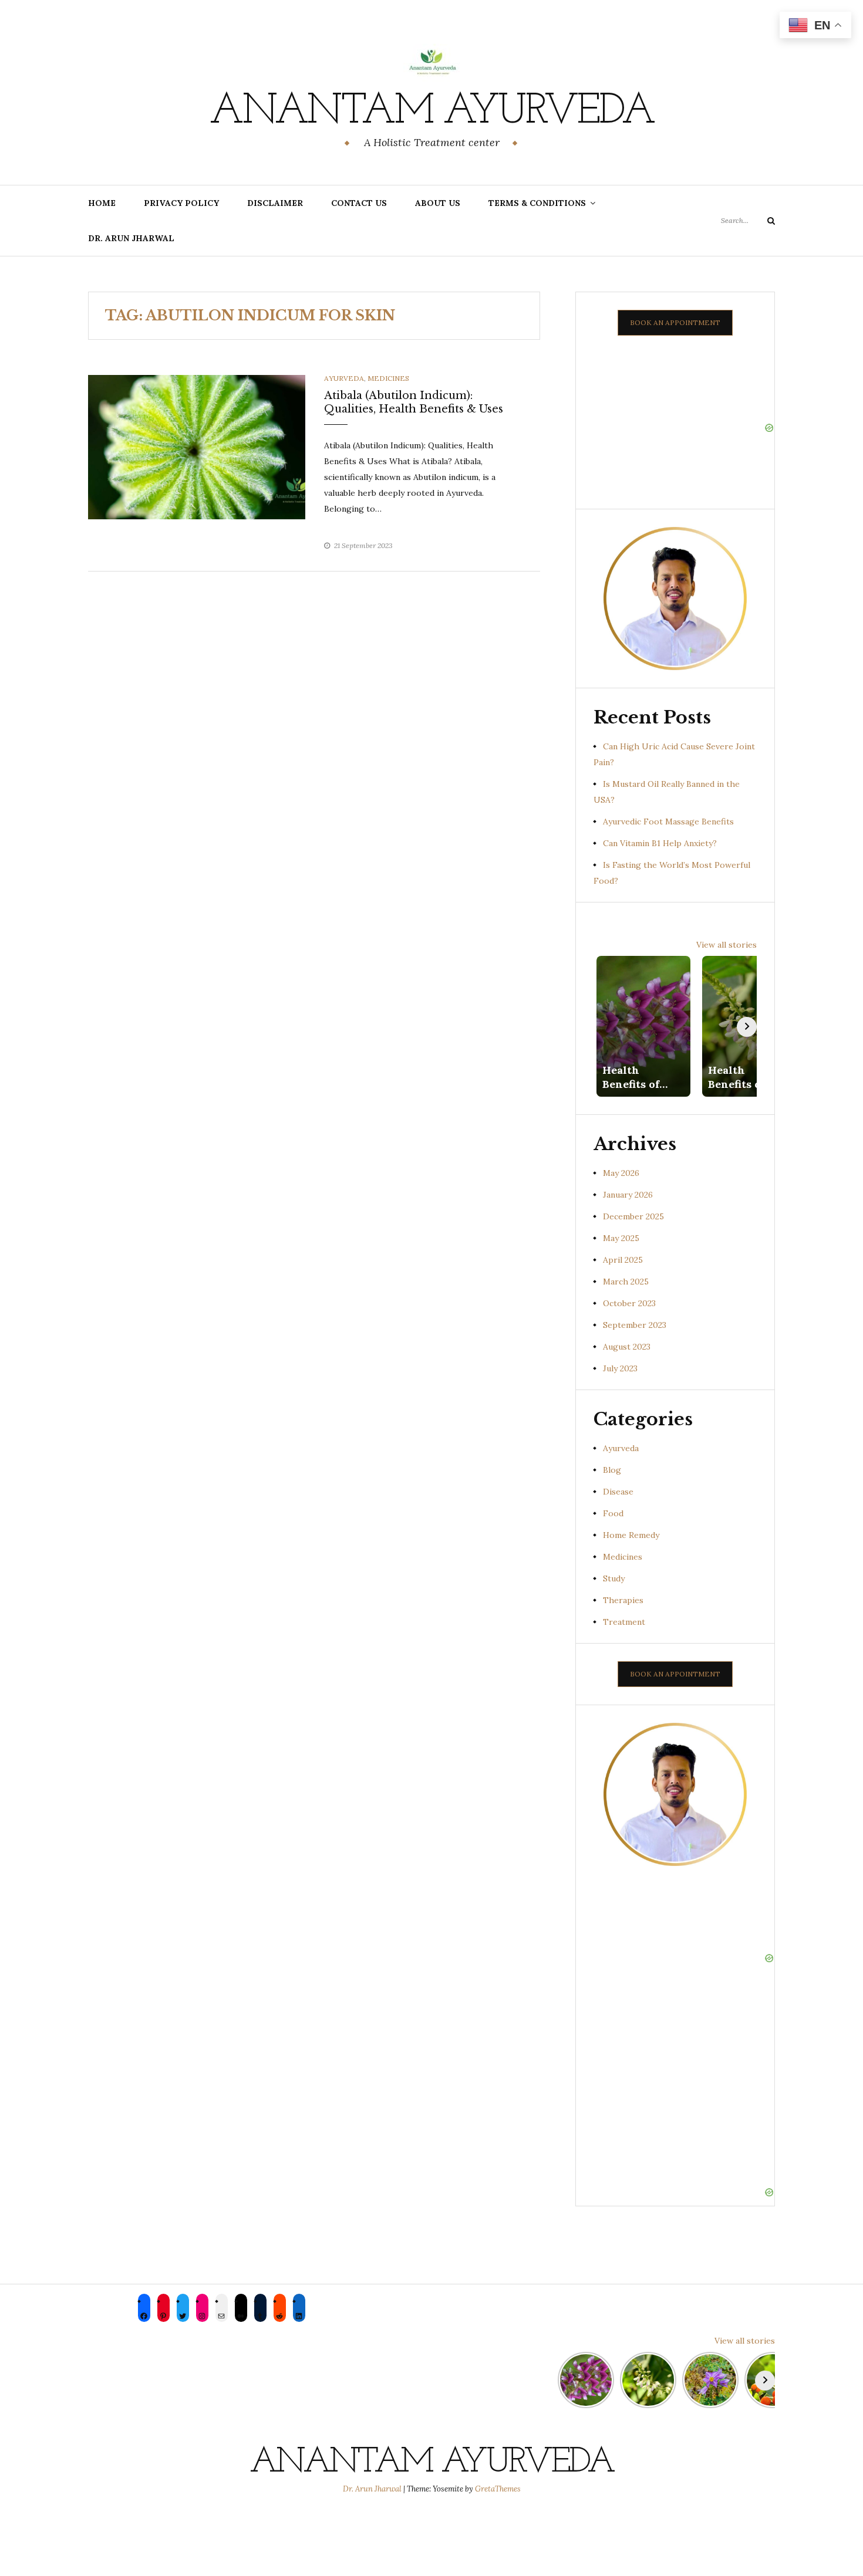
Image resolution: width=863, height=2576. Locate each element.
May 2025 (621, 1238)
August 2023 (627, 1347)
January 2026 (628, 1195)
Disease (618, 1492)
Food (613, 1513)
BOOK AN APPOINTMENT (675, 322)
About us (438, 203)
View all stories (727, 945)
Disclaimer (275, 203)
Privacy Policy (181, 203)
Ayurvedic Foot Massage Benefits (668, 822)
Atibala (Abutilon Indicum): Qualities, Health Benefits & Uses (414, 402)
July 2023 (620, 1368)
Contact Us (359, 203)
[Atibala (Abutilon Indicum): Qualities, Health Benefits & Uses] (197, 447)
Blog (612, 1470)
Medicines (388, 378)
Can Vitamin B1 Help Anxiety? (660, 843)
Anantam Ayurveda (431, 112)
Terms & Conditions (537, 203)
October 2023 (629, 1303)
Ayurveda (344, 378)
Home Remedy (631, 1535)
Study (614, 1578)
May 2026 (621, 1173)
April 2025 (623, 1260)
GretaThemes (498, 2489)
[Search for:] (748, 220)
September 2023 (635, 1325)
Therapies (623, 1600)
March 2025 (626, 1282)
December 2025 (633, 1216)
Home (102, 203)
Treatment (624, 1622)
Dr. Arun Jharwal (131, 238)
